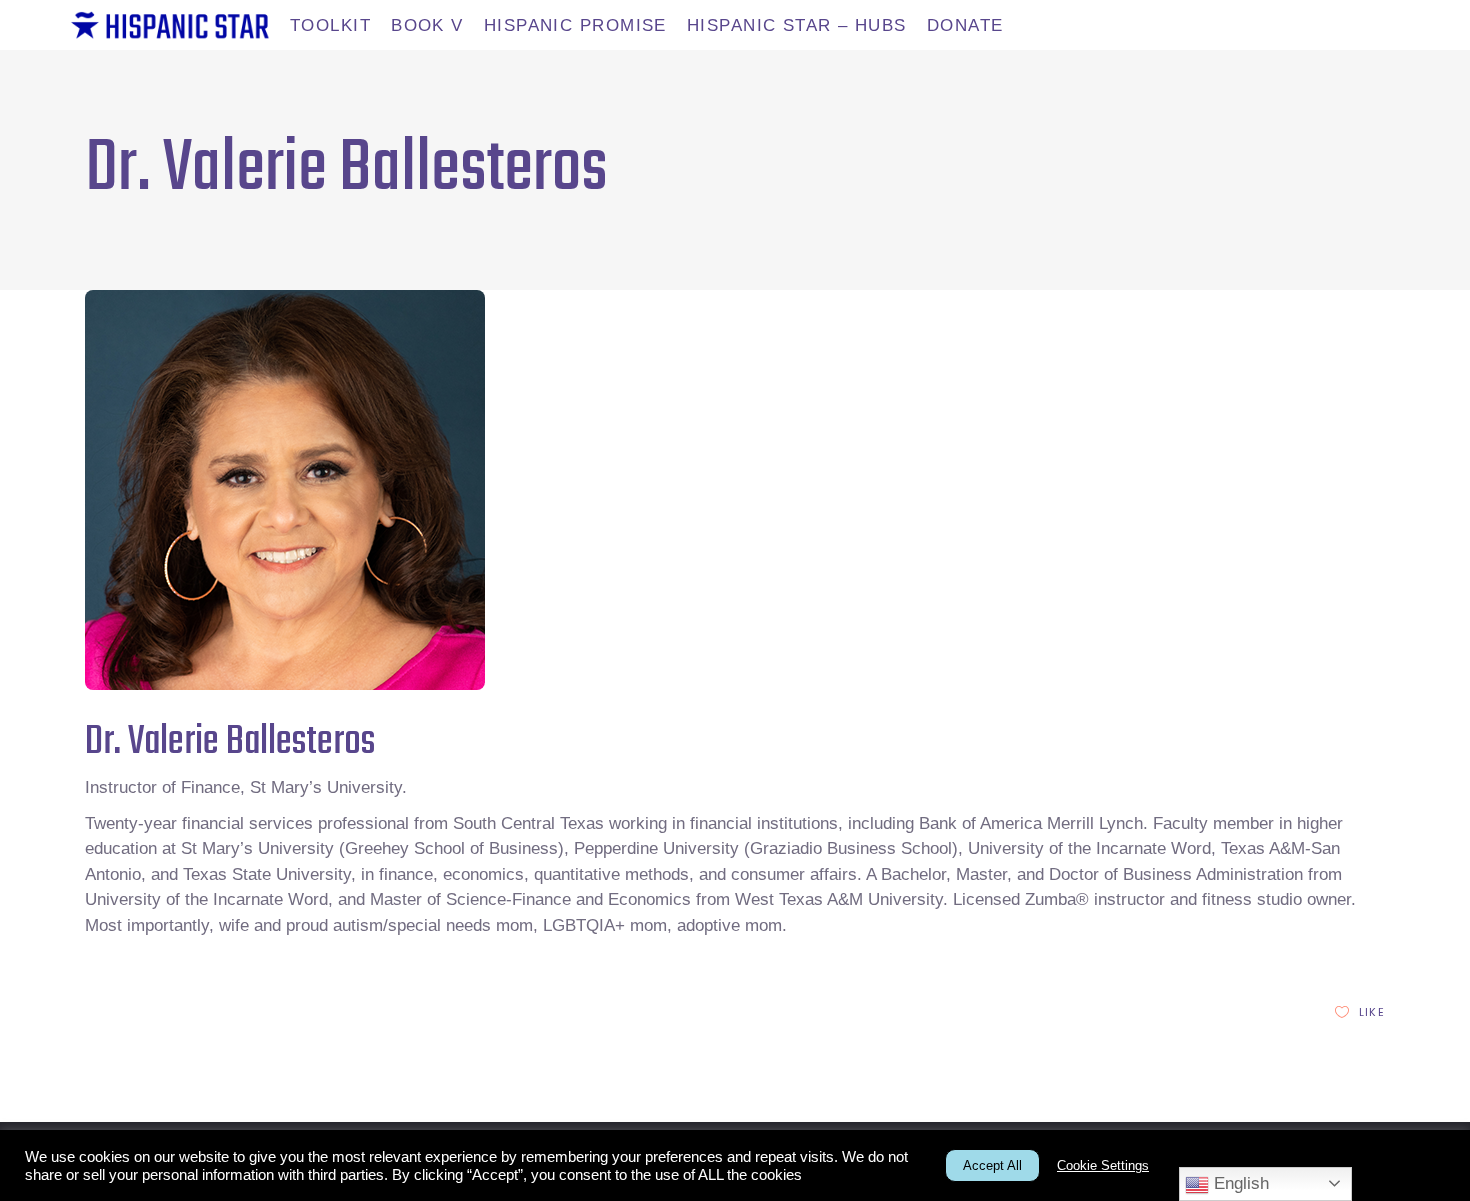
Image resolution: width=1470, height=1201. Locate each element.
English (1239, 1183)
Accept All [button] (992, 1165)
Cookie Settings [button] (1103, 1165)
